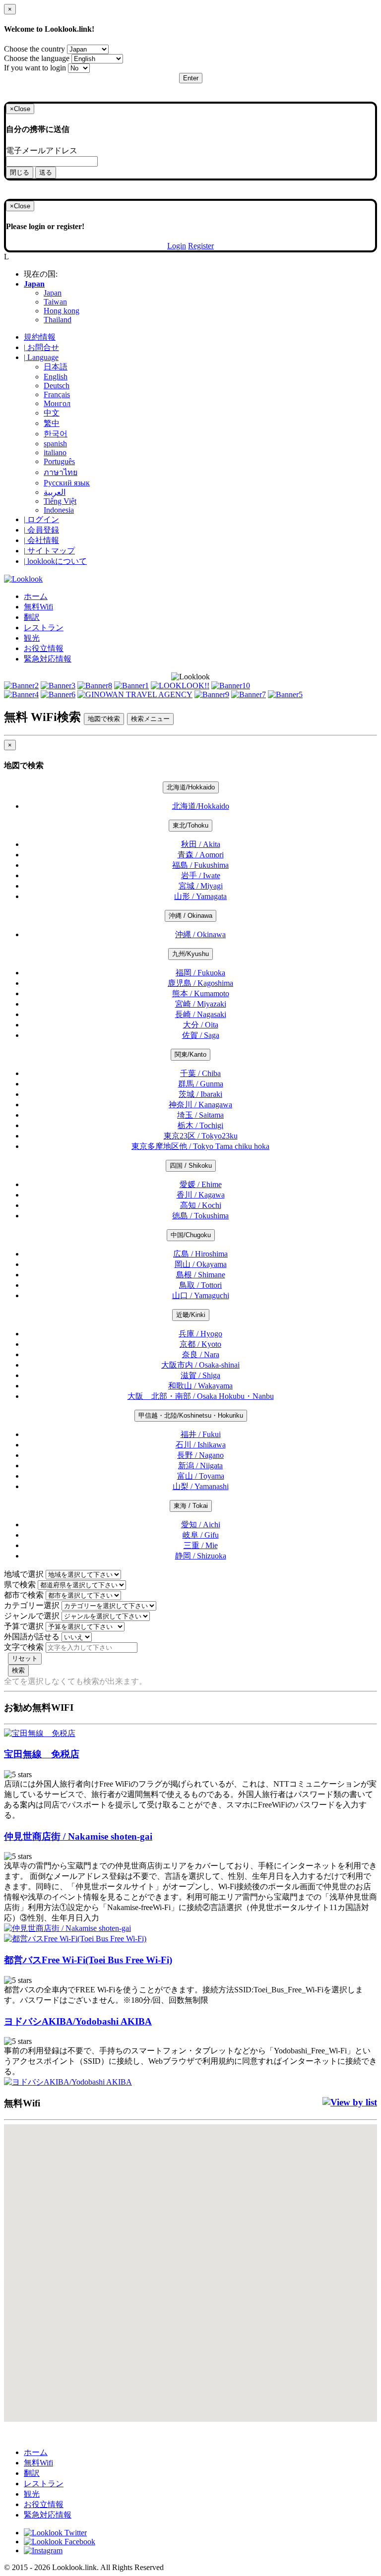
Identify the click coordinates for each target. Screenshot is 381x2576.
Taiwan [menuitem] (55, 302)
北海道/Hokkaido (191, 787)
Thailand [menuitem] (58, 320)
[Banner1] (131, 686)
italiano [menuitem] (55, 452)
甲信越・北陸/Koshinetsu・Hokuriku (191, 1415)
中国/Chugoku (191, 1235)
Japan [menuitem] (53, 293)
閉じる (20, 172)
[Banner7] (249, 694)
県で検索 (20, 1585)
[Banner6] (58, 694)
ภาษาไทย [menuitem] (61, 472)
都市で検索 (24, 1595)
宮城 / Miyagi (201, 886)
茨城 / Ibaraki (200, 1094)
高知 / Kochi (201, 1205)
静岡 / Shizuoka (201, 1556)
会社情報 (41, 540)
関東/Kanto (190, 1054)
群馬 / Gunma (201, 1084)
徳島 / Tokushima (200, 1216)
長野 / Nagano (200, 1455)
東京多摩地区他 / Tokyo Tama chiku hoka (200, 1146)
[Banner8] (95, 686)
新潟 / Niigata (200, 1466)
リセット (25, 1658)
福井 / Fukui (201, 1434)
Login (177, 246)
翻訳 (32, 617)
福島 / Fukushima (200, 865)
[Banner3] (58, 686)
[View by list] (350, 2102)
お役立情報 (44, 648)
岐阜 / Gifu (201, 1535)
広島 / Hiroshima (200, 1254)
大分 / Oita (201, 1025)
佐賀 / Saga (201, 1035)
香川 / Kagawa (201, 1195)
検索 (18, 1670)
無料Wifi (38, 607)
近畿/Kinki (191, 1315)
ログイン (41, 519)
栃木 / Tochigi (200, 1125)
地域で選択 (24, 1574)
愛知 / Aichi (201, 1525)
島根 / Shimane (201, 1275)
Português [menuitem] (59, 461)
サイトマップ (49, 551)
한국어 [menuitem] (56, 434)
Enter (191, 78)
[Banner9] (212, 694)
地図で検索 (104, 719)
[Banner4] (21, 694)
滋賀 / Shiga (200, 1375)
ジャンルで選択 (32, 1616)
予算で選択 (24, 1626)
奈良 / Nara (201, 1354)
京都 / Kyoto (200, 1344)
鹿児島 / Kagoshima (200, 983)
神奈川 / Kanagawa (200, 1105)
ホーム (36, 596)
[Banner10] (231, 686)
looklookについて (55, 561)
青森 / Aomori (201, 855)
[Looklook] (23, 579)
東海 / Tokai (191, 1506)
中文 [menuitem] (52, 413)
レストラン (44, 628)
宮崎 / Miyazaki (201, 1004)
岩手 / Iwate (201, 875)
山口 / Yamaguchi (201, 1295)
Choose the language (37, 58)
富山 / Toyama (201, 1476)
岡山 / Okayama (201, 1264)
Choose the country (34, 49)
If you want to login (35, 68)
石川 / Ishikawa (201, 1445)
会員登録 (41, 530)
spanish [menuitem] (55, 444)
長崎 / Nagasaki (201, 1014)
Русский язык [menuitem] (67, 483)
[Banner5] (285, 694)
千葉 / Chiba (200, 1073)
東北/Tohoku (190, 825)
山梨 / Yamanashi (201, 1486)
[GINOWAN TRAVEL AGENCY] (135, 694)
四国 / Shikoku (191, 1166)
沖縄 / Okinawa (190, 916)
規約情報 (40, 337)
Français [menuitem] (57, 394)
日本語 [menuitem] (56, 367)
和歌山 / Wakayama (200, 1386)
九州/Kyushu (190, 954)
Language (41, 357)
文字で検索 (24, 1647)
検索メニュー (150, 719)
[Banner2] (21, 686)
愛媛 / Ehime (201, 1184)
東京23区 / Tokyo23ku (201, 1136)
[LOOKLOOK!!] (180, 686)
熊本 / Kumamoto (201, 993)
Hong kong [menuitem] (62, 311)
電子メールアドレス (42, 150)
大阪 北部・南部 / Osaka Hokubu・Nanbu (201, 1396)
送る (46, 172)
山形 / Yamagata (200, 896)
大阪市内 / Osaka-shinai (200, 1365)
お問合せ (41, 347)
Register (201, 246)
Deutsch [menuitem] (57, 386)
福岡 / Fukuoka (200, 973)
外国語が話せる (32, 1637)
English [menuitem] (56, 377)
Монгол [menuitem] (57, 403)
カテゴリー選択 (32, 1605)
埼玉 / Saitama (200, 1115)
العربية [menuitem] (55, 492)
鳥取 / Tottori (200, 1285)
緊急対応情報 (48, 659)
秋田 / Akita (201, 844)
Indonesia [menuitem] (59, 510)
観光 (32, 638)
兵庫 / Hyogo (200, 1334)
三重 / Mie (201, 1545)
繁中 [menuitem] (52, 423)
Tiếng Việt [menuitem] (60, 501)
